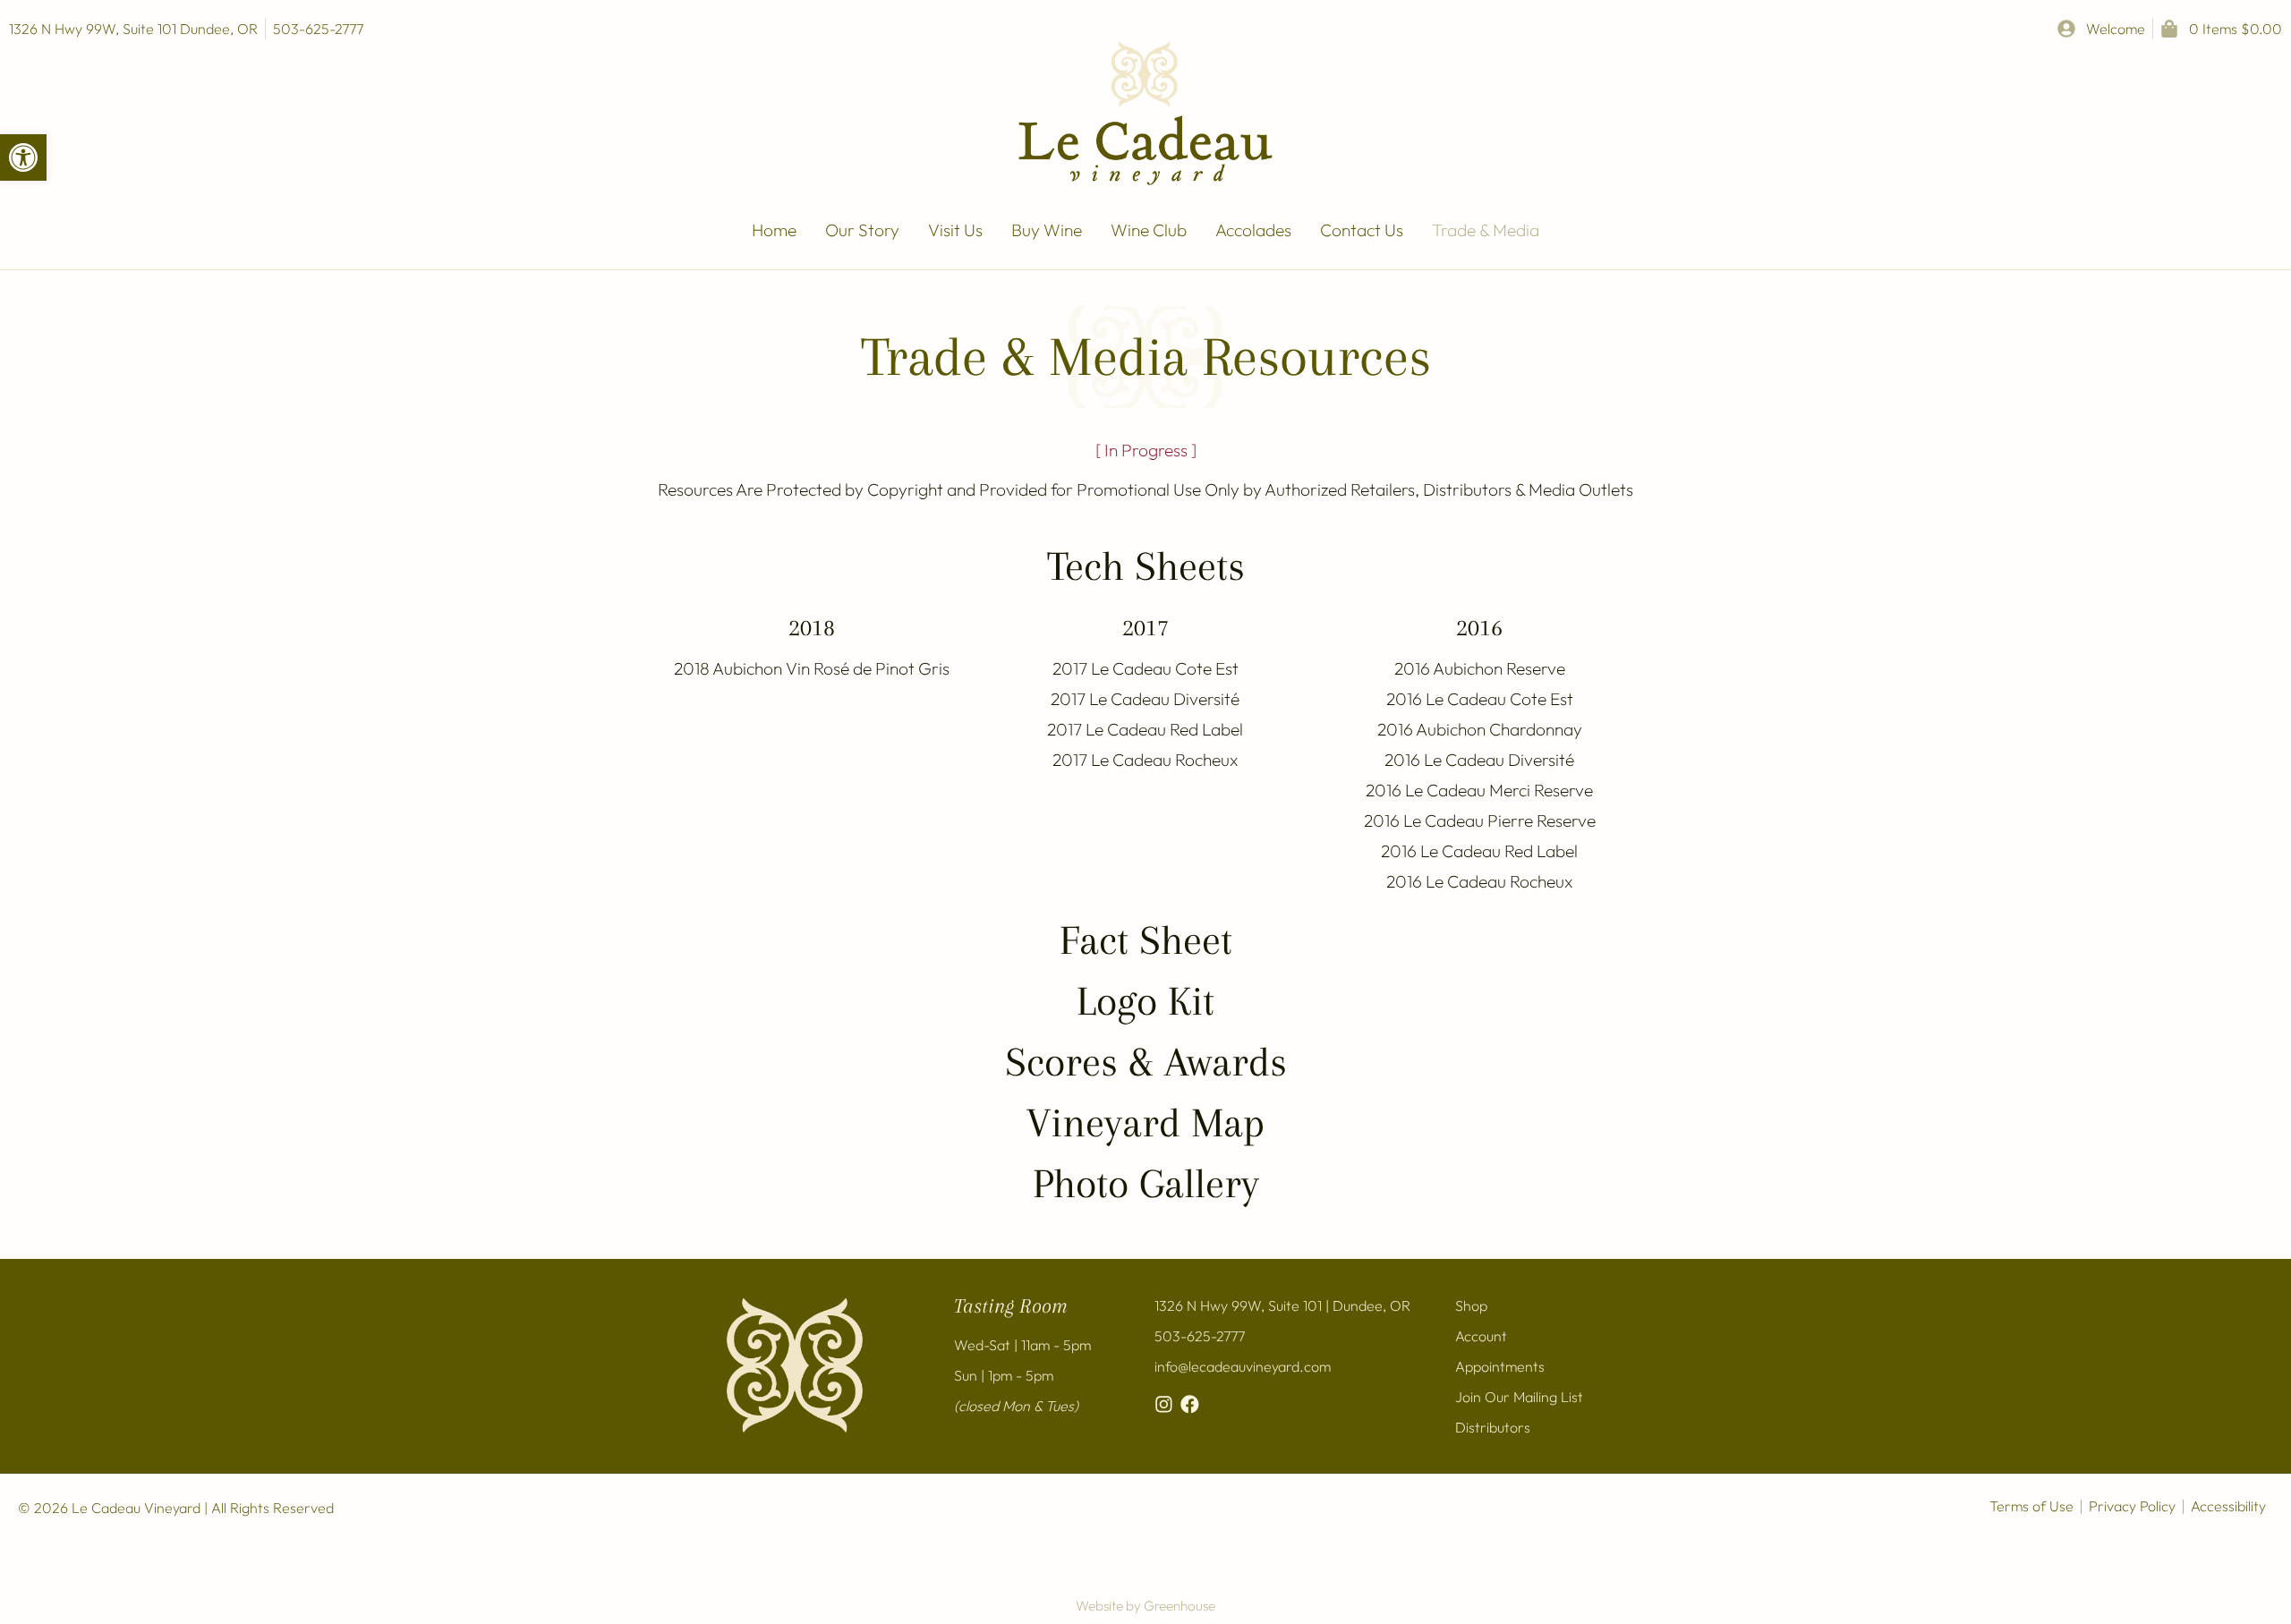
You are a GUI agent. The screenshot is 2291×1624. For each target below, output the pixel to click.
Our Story (862, 230)
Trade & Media (1486, 230)
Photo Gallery (1146, 1183)
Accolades (1253, 230)
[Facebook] (1190, 1404)
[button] (23, 157)
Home (774, 230)
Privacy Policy (2132, 1506)
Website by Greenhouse (1145, 1606)
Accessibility (2228, 1506)
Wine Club (1149, 230)
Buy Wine (1047, 230)
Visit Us (955, 230)
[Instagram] (1164, 1404)
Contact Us (1362, 230)
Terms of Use (2031, 1506)
